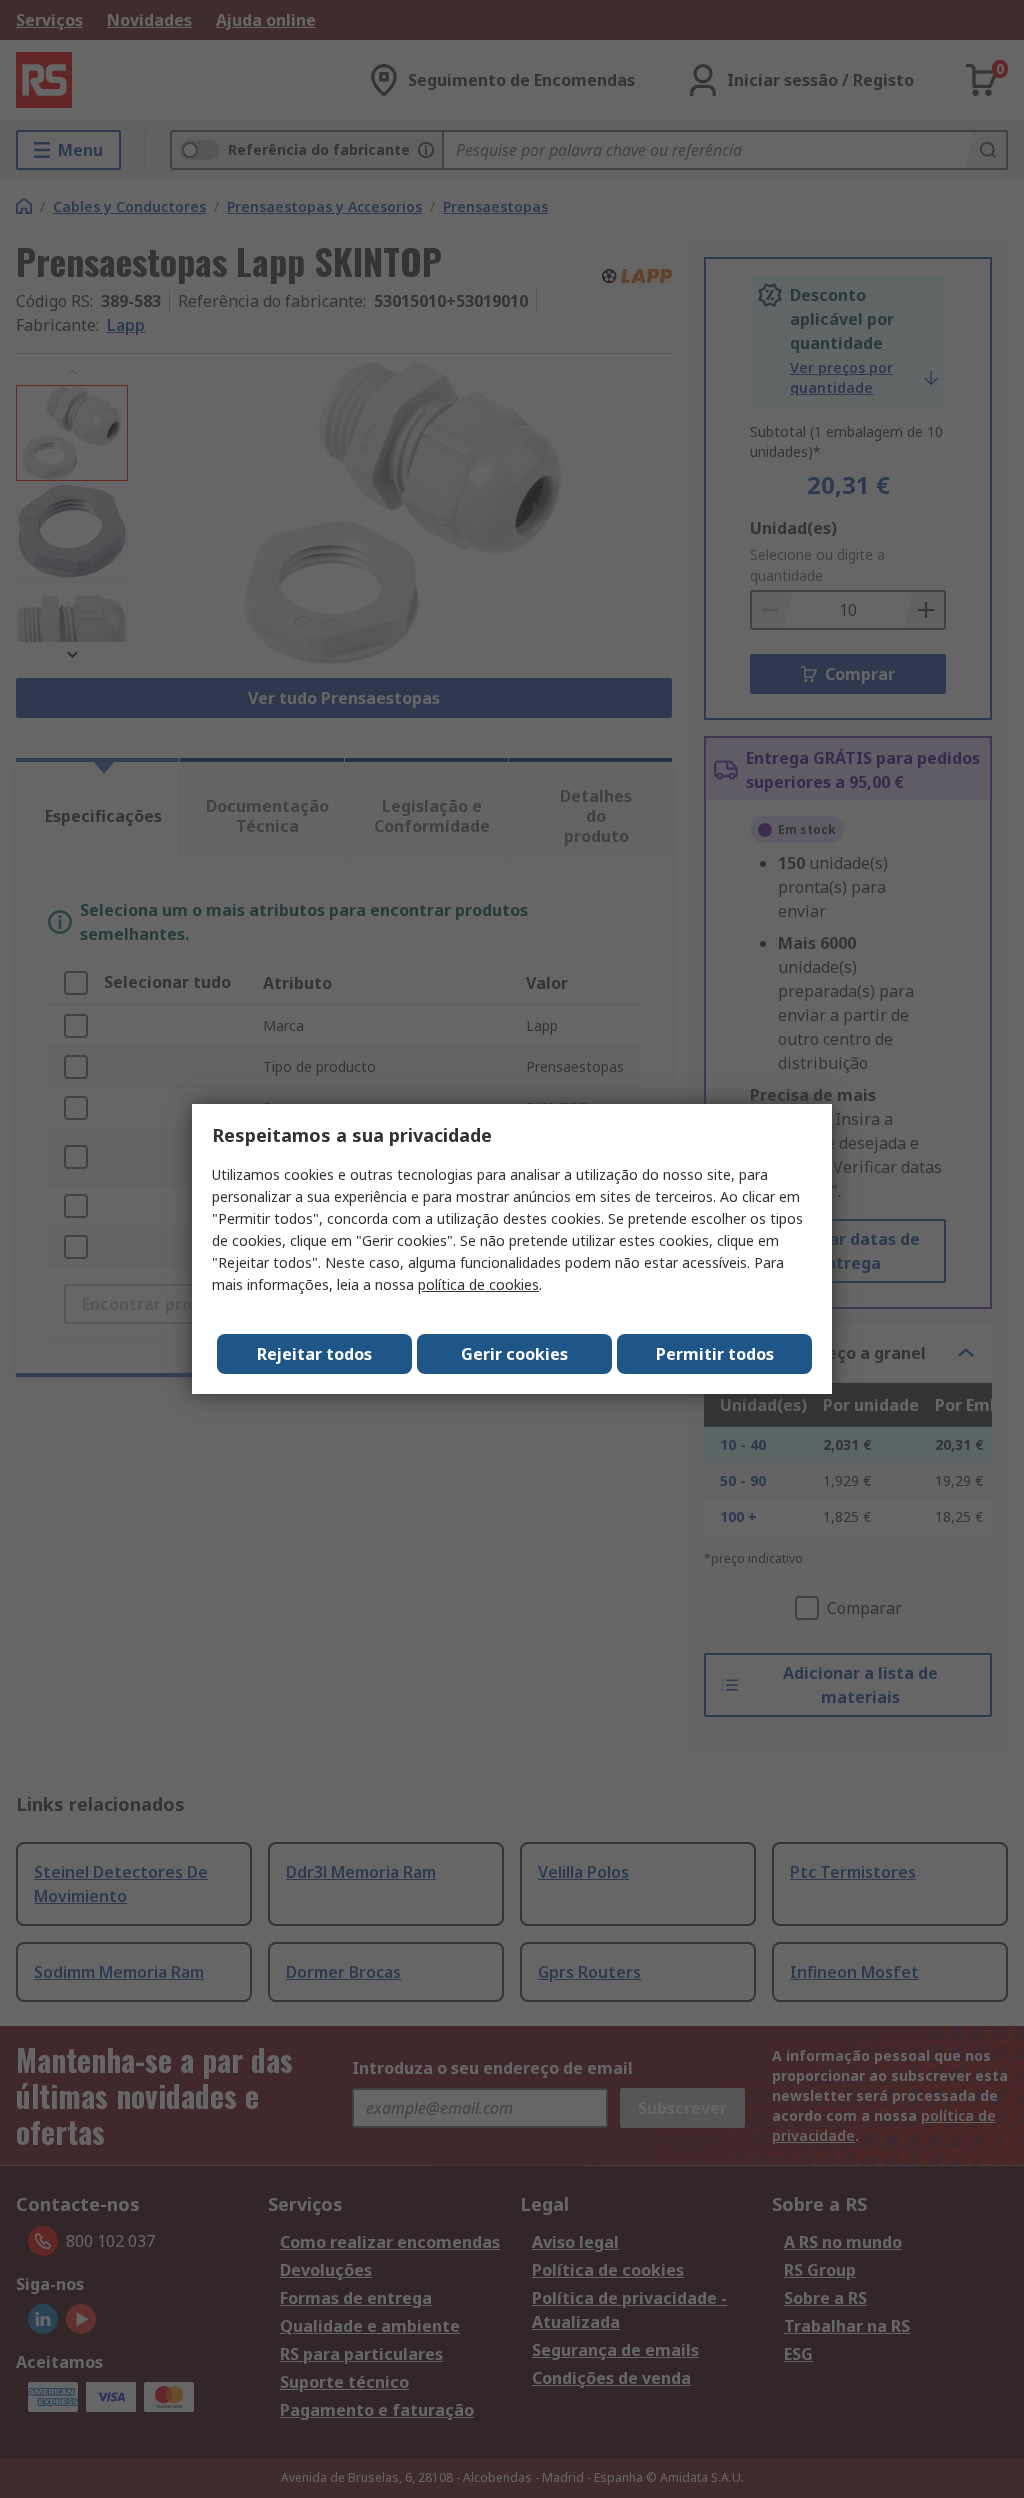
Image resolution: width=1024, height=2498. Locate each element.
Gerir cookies (514, 1354)
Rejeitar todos (314, 1354)
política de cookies (478, 1284)
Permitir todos (715, 1354)
